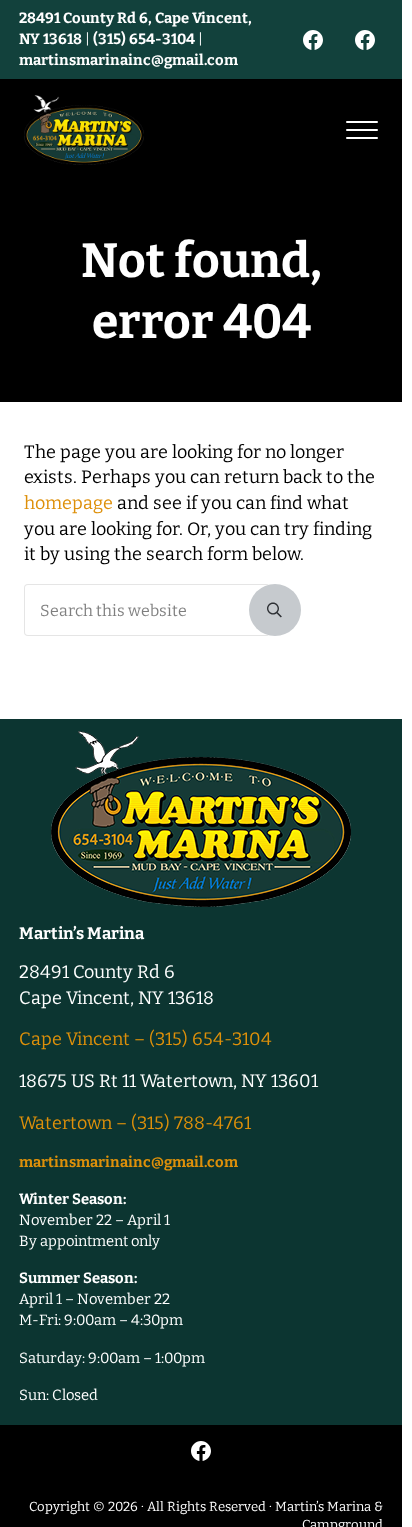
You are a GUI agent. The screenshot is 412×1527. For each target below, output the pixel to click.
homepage (68, 503)
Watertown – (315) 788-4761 (135, 1123)
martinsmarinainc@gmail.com (128, 60)
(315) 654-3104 (144, 39)
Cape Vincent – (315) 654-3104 (145, 1039)
